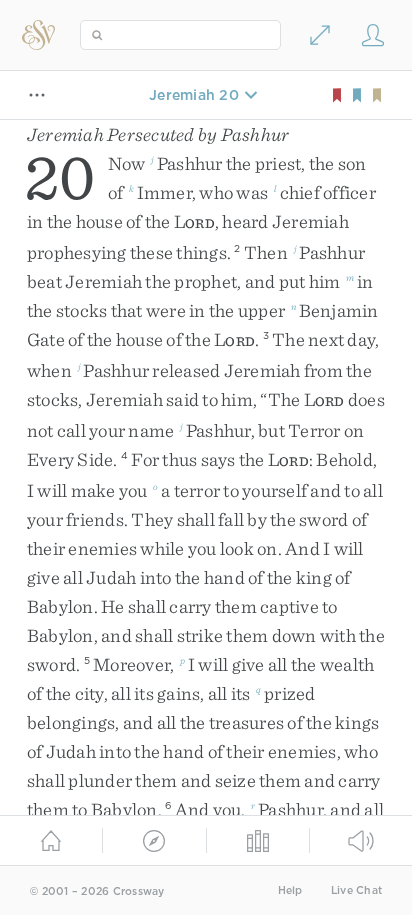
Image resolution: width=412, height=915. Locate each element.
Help (290, 890)
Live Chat (356, 890)
